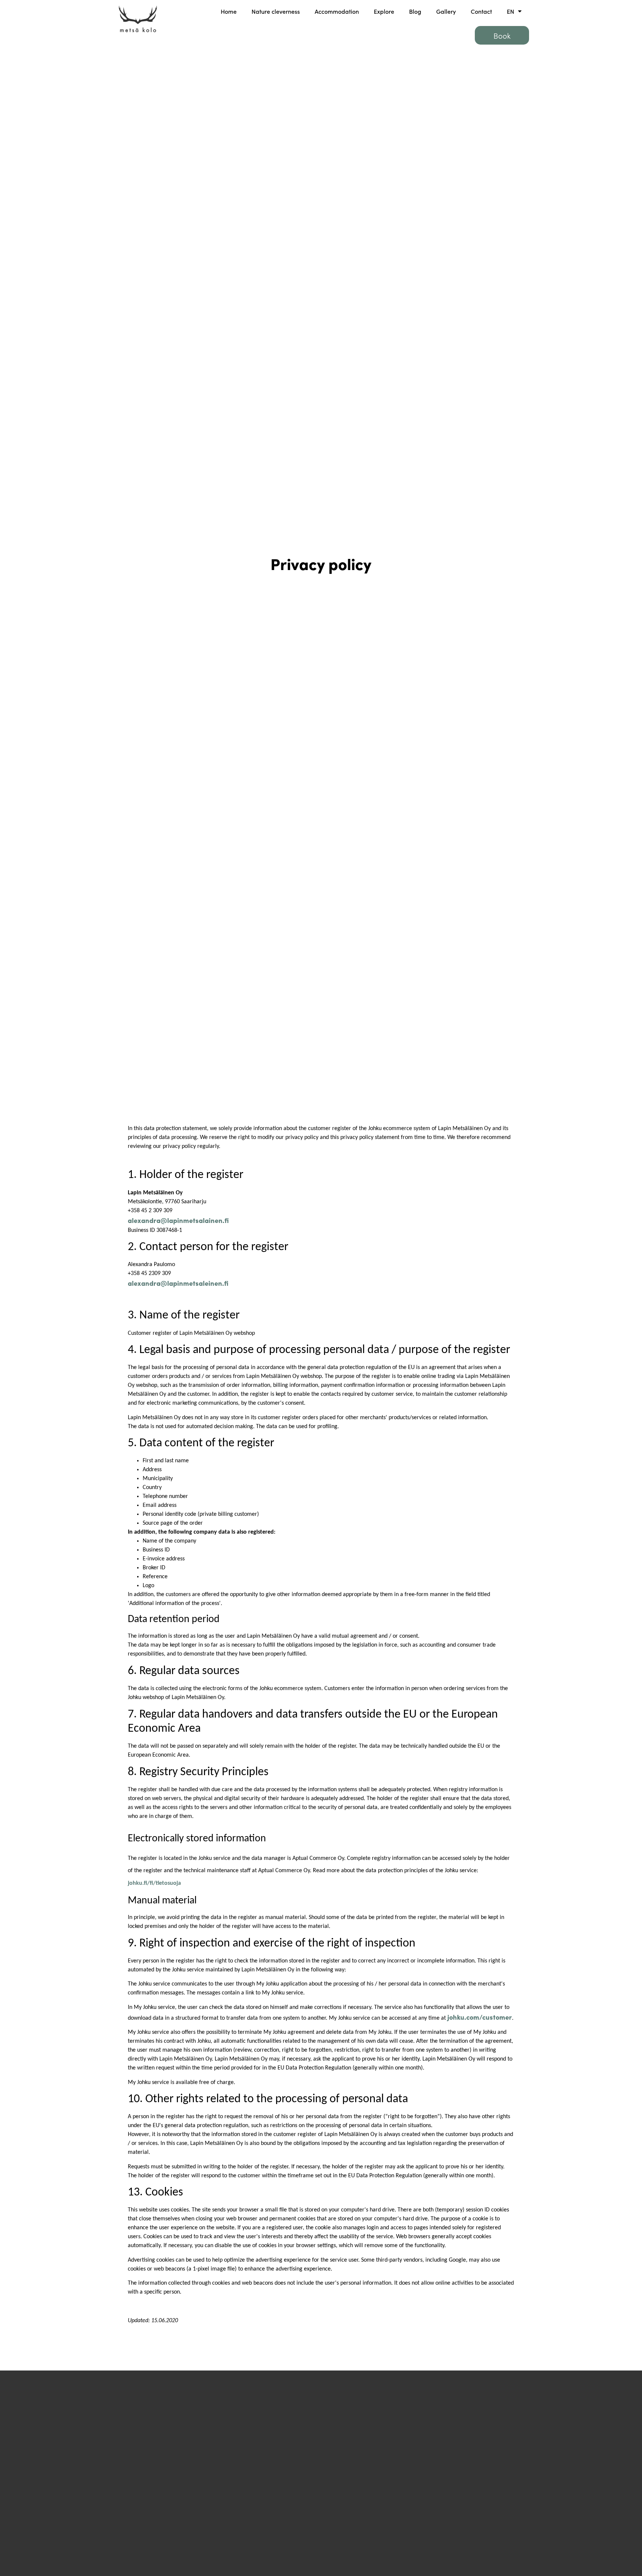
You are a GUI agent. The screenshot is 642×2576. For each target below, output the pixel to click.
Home (229, 11)
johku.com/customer (480, 2017)
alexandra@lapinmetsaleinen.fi (178, 1283)
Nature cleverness (276, 11)
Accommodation (337, 11)
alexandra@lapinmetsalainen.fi (178, 1220)
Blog (415, 11)
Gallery (446, 11)
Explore (384, 11)
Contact (481, 11)
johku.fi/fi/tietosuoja (154, 1883)
